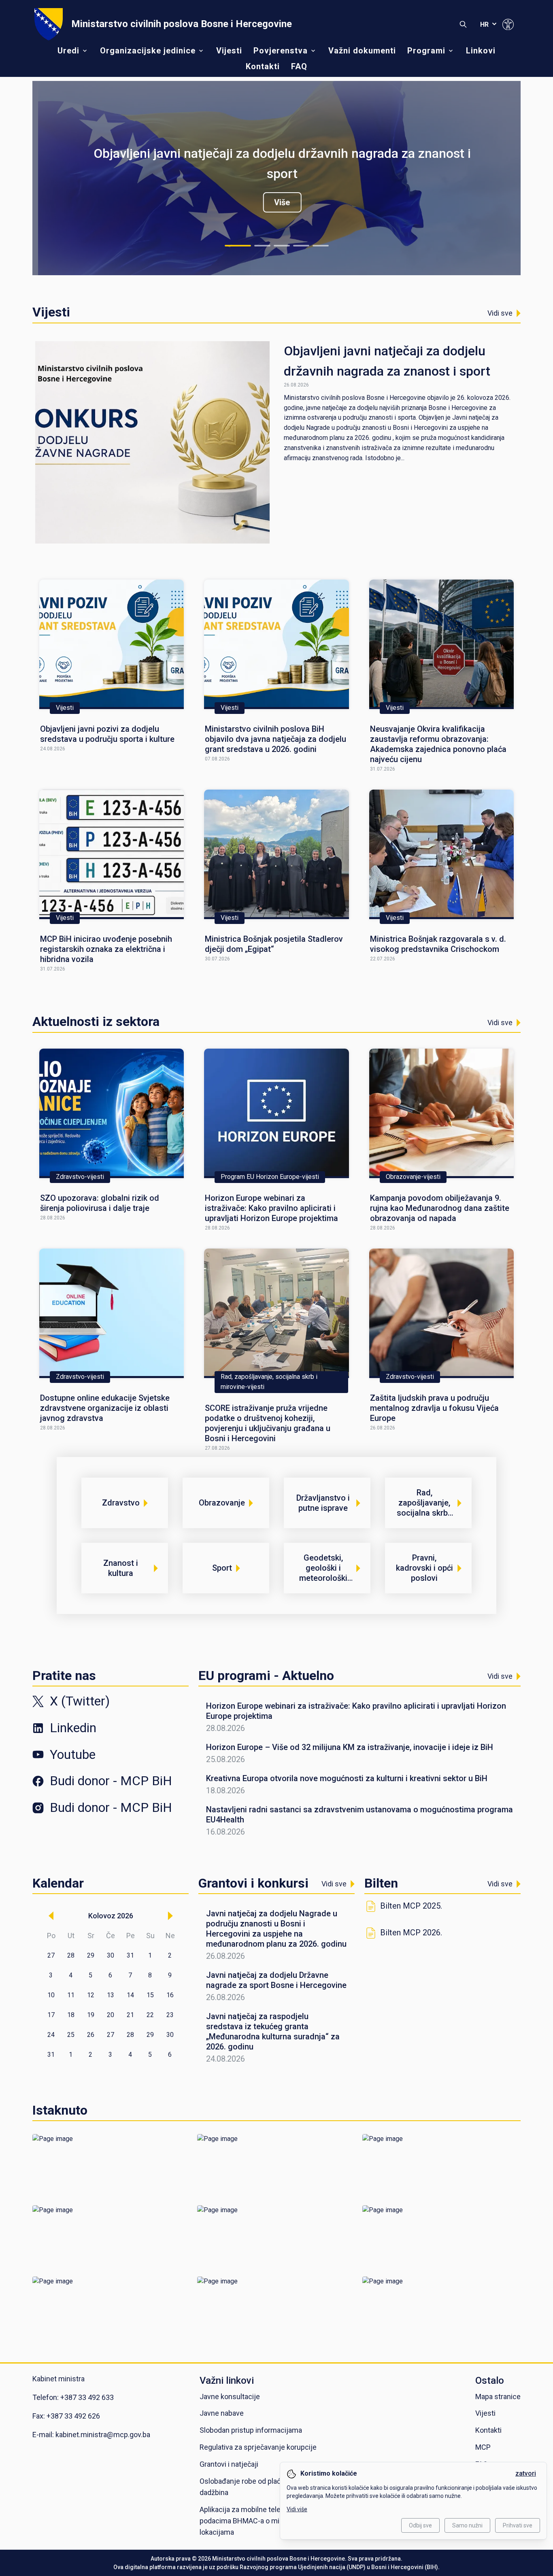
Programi (426, 51)
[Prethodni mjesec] (51, 1916)
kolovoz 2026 (111, 1916)
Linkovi (481, 51)
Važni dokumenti (362, 51)
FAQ (299, 66)
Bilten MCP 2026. (411, 1933)
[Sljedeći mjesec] (170, 1916)
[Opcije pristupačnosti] (508, 24)
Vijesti (229, 51)
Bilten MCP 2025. (411, 1906)
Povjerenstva (281, 51)
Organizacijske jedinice (148, 51)
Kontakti (263, 66)
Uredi (68, 51)
